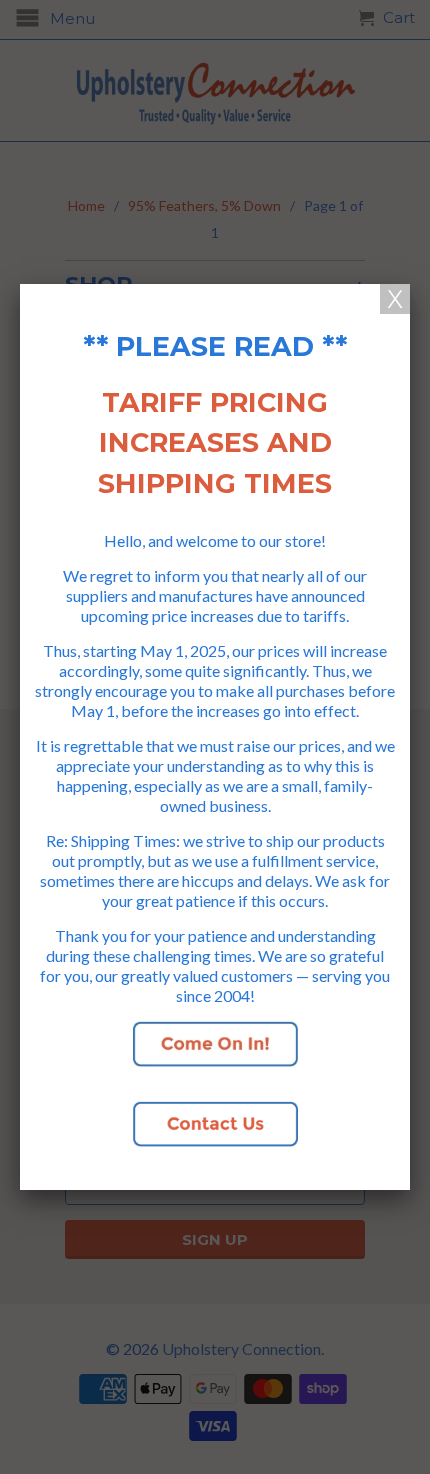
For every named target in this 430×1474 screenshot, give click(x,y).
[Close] (395, 299)
